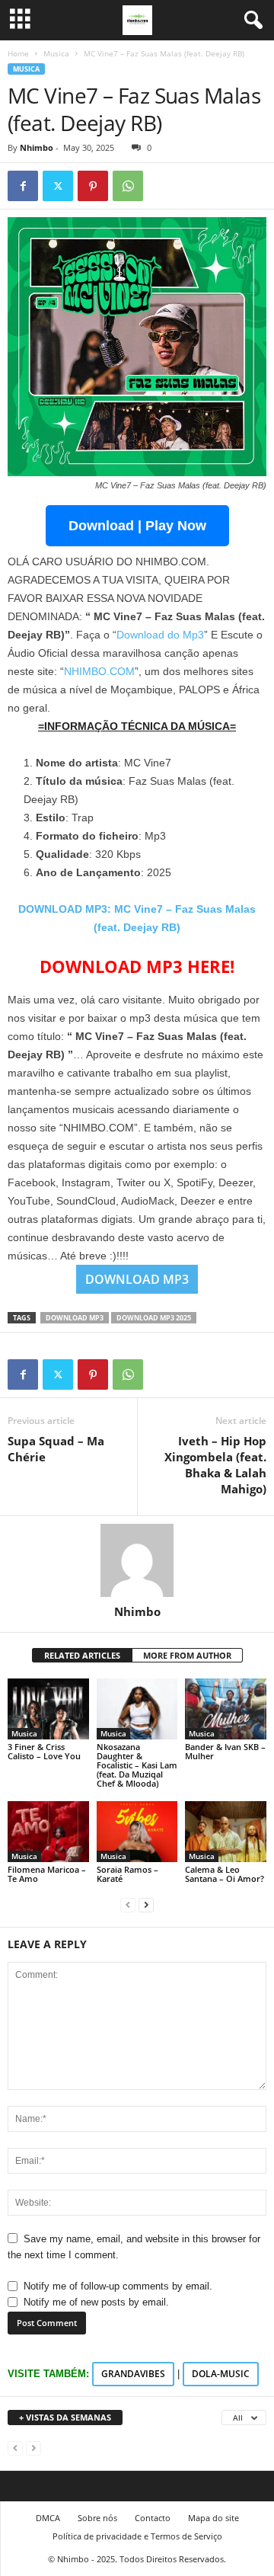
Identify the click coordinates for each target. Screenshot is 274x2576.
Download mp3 (75, 1318)
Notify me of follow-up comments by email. (118, 2286)
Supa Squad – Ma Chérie (56, 1449)
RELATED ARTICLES (82, 1655)
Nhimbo (37, 147)
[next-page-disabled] (33, 2448)
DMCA (48, 2518)
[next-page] (146, 1904)
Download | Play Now (137, 526)
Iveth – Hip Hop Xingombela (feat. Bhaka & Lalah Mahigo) (215, 1465)
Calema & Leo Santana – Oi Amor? (225, 1874)
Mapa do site (213, 2518)
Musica (56, 53)
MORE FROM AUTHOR (187, 1655)
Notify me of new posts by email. (96, 2302)
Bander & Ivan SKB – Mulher (225, 1751)
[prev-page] (128, 1904)
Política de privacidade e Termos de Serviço (137, 2536)
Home (18, 53)
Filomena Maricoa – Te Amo (47, 1874)
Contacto (153, 2518)
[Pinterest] (93, 186)
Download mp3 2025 (154, 1318)
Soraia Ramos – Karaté (127, 1874)
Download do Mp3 (160, 635)
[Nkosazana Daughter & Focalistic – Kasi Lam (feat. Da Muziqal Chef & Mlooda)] (137, 1709)
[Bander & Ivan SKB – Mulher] (226, 1709)
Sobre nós (97, 2518)
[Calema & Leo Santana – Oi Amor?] (226, 1832)
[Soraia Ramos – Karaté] (137, 1832)
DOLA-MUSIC (221, 2374)
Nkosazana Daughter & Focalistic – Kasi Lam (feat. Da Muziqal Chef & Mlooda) (137, 1765)
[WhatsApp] (128, 186)
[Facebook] (23, 186)
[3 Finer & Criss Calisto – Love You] (48, 1709)
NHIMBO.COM (99, 671)
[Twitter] (58, 186)
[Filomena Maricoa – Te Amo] (48, 1832)
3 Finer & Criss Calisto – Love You (44, 1751)
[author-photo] (137, 1560)
